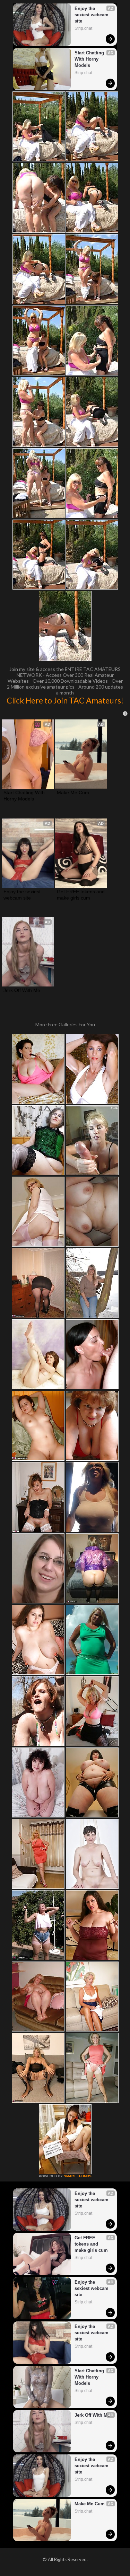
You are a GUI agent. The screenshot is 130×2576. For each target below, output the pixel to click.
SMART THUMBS (78, 2176)
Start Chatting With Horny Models (90, 59)
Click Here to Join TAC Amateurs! (65, 700)
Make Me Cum (73, 793)
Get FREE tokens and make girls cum (81, 895)
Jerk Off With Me (22, 990)
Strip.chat (83, 28)
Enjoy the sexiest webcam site (92, 15)
